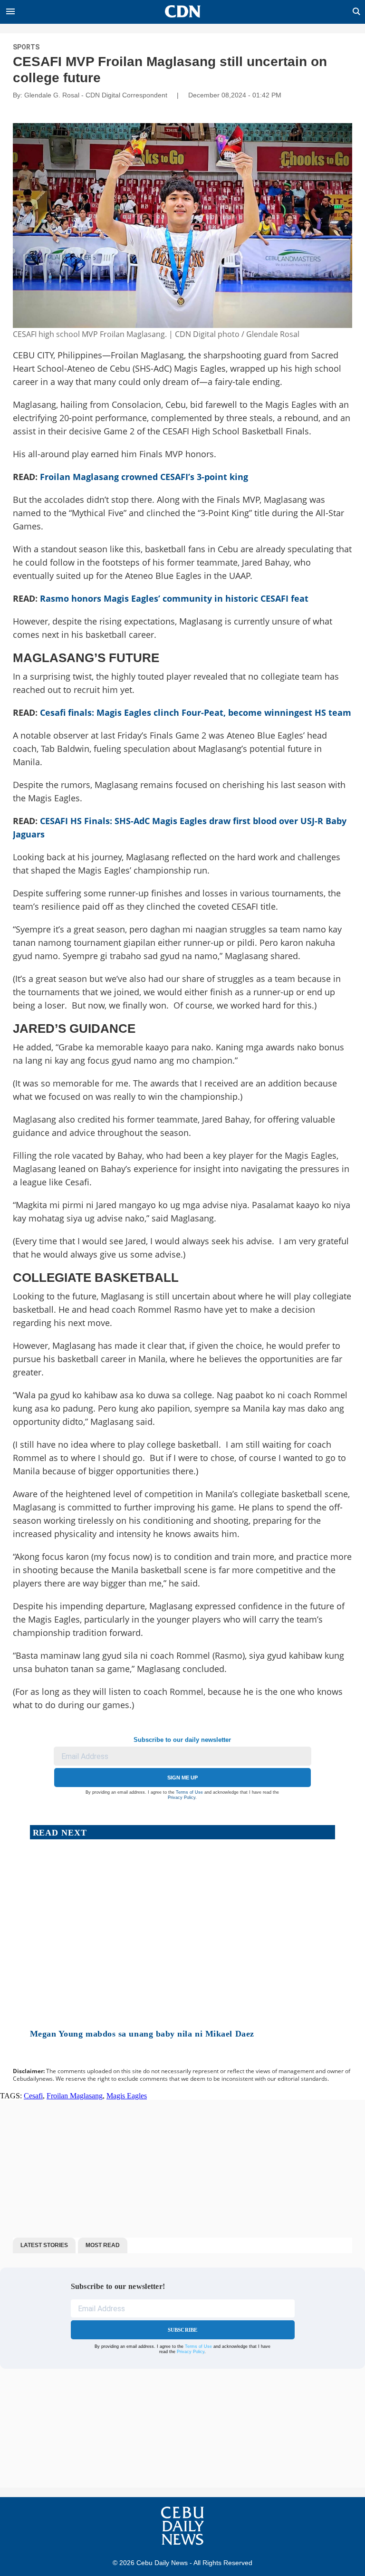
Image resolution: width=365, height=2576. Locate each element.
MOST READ (103, 2245)
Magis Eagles (127, 2096)
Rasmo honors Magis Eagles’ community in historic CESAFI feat (174, 598)
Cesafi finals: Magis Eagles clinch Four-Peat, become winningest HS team (196, 712)
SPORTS (26, 47)
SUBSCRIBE (183, 2330)
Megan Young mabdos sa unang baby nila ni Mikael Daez (142, 2034)
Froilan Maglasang (75, 2096)
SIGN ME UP (182, 1778)
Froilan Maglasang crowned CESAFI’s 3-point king (144, 477)
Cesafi (33, 2096)
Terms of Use (189, 1792)
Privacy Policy (182, 1797)
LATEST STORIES (44, 2245)
